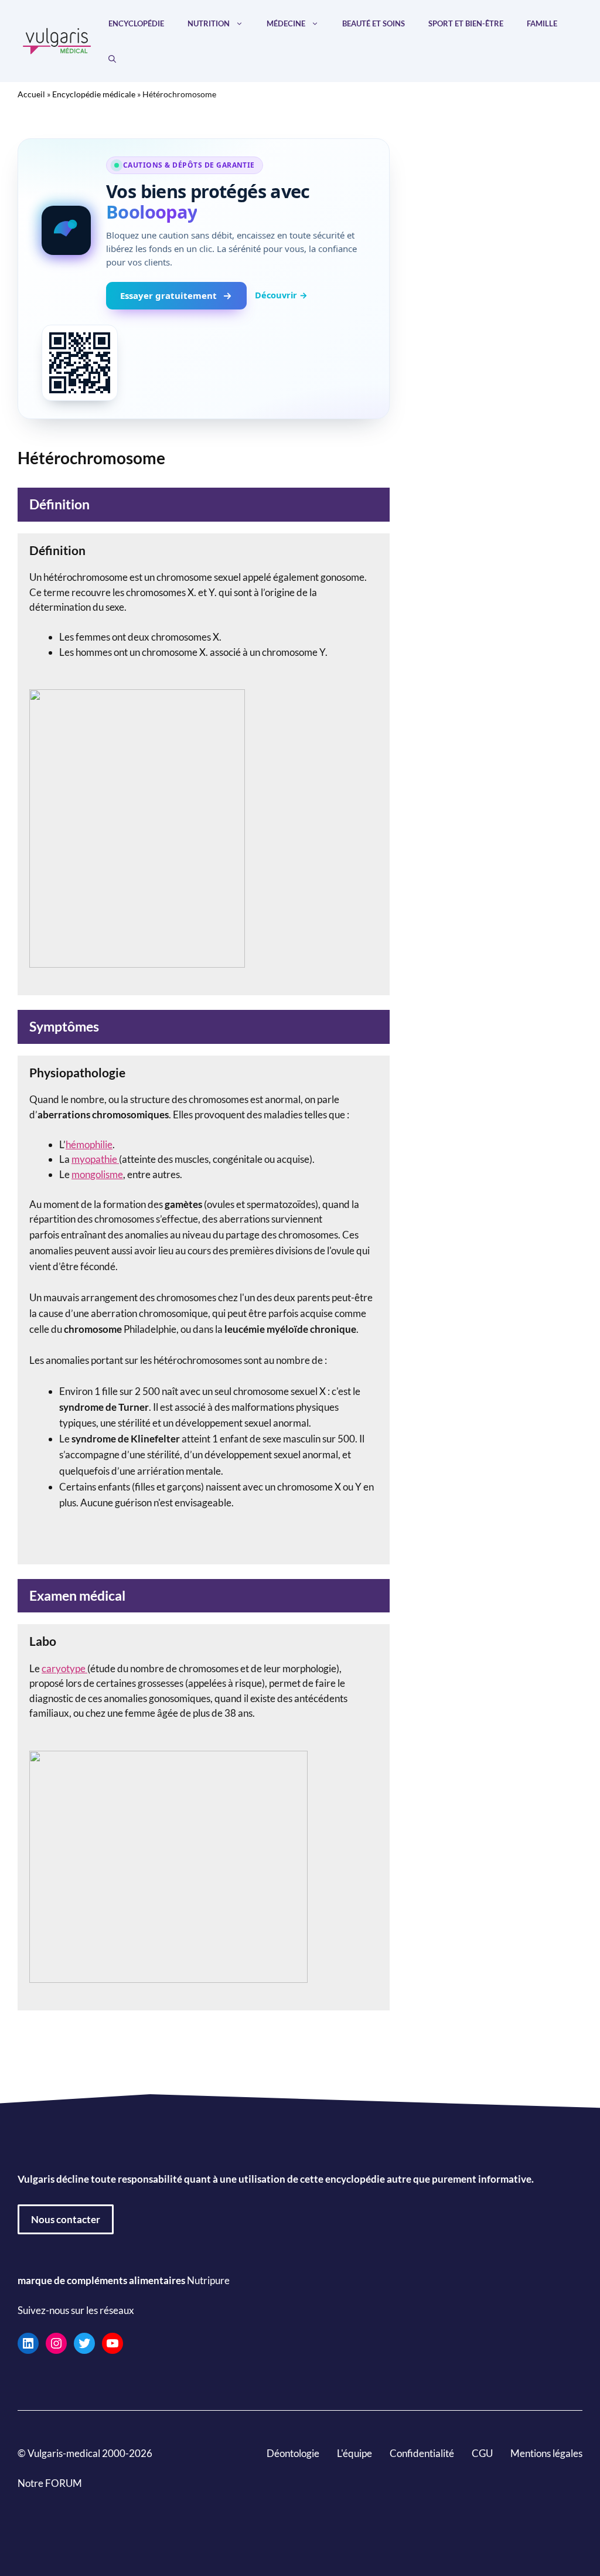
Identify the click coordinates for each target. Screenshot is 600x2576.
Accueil (31, 94)
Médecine (286, 23)
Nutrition (209, 23)
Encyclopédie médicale (94, 94)
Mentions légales (546, 2453)
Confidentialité (422, 2453)
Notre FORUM (50, 2483)
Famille (542, 23)
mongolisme (97, 1174)
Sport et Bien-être (466, 23)
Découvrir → (281, 295)
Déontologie (293, 2453)
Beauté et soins (374, 23)
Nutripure (208, 2280)
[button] (112, 59)
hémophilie (89, 1144)
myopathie (95, 1159)
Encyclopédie (136, 23)
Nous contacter (66, 2219)
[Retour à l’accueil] (57, 40)
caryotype (64, 1668)
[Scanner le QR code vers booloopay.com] (80, 363)
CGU (482, 2453)
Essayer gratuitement (168, 295)
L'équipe (354, 2453)
